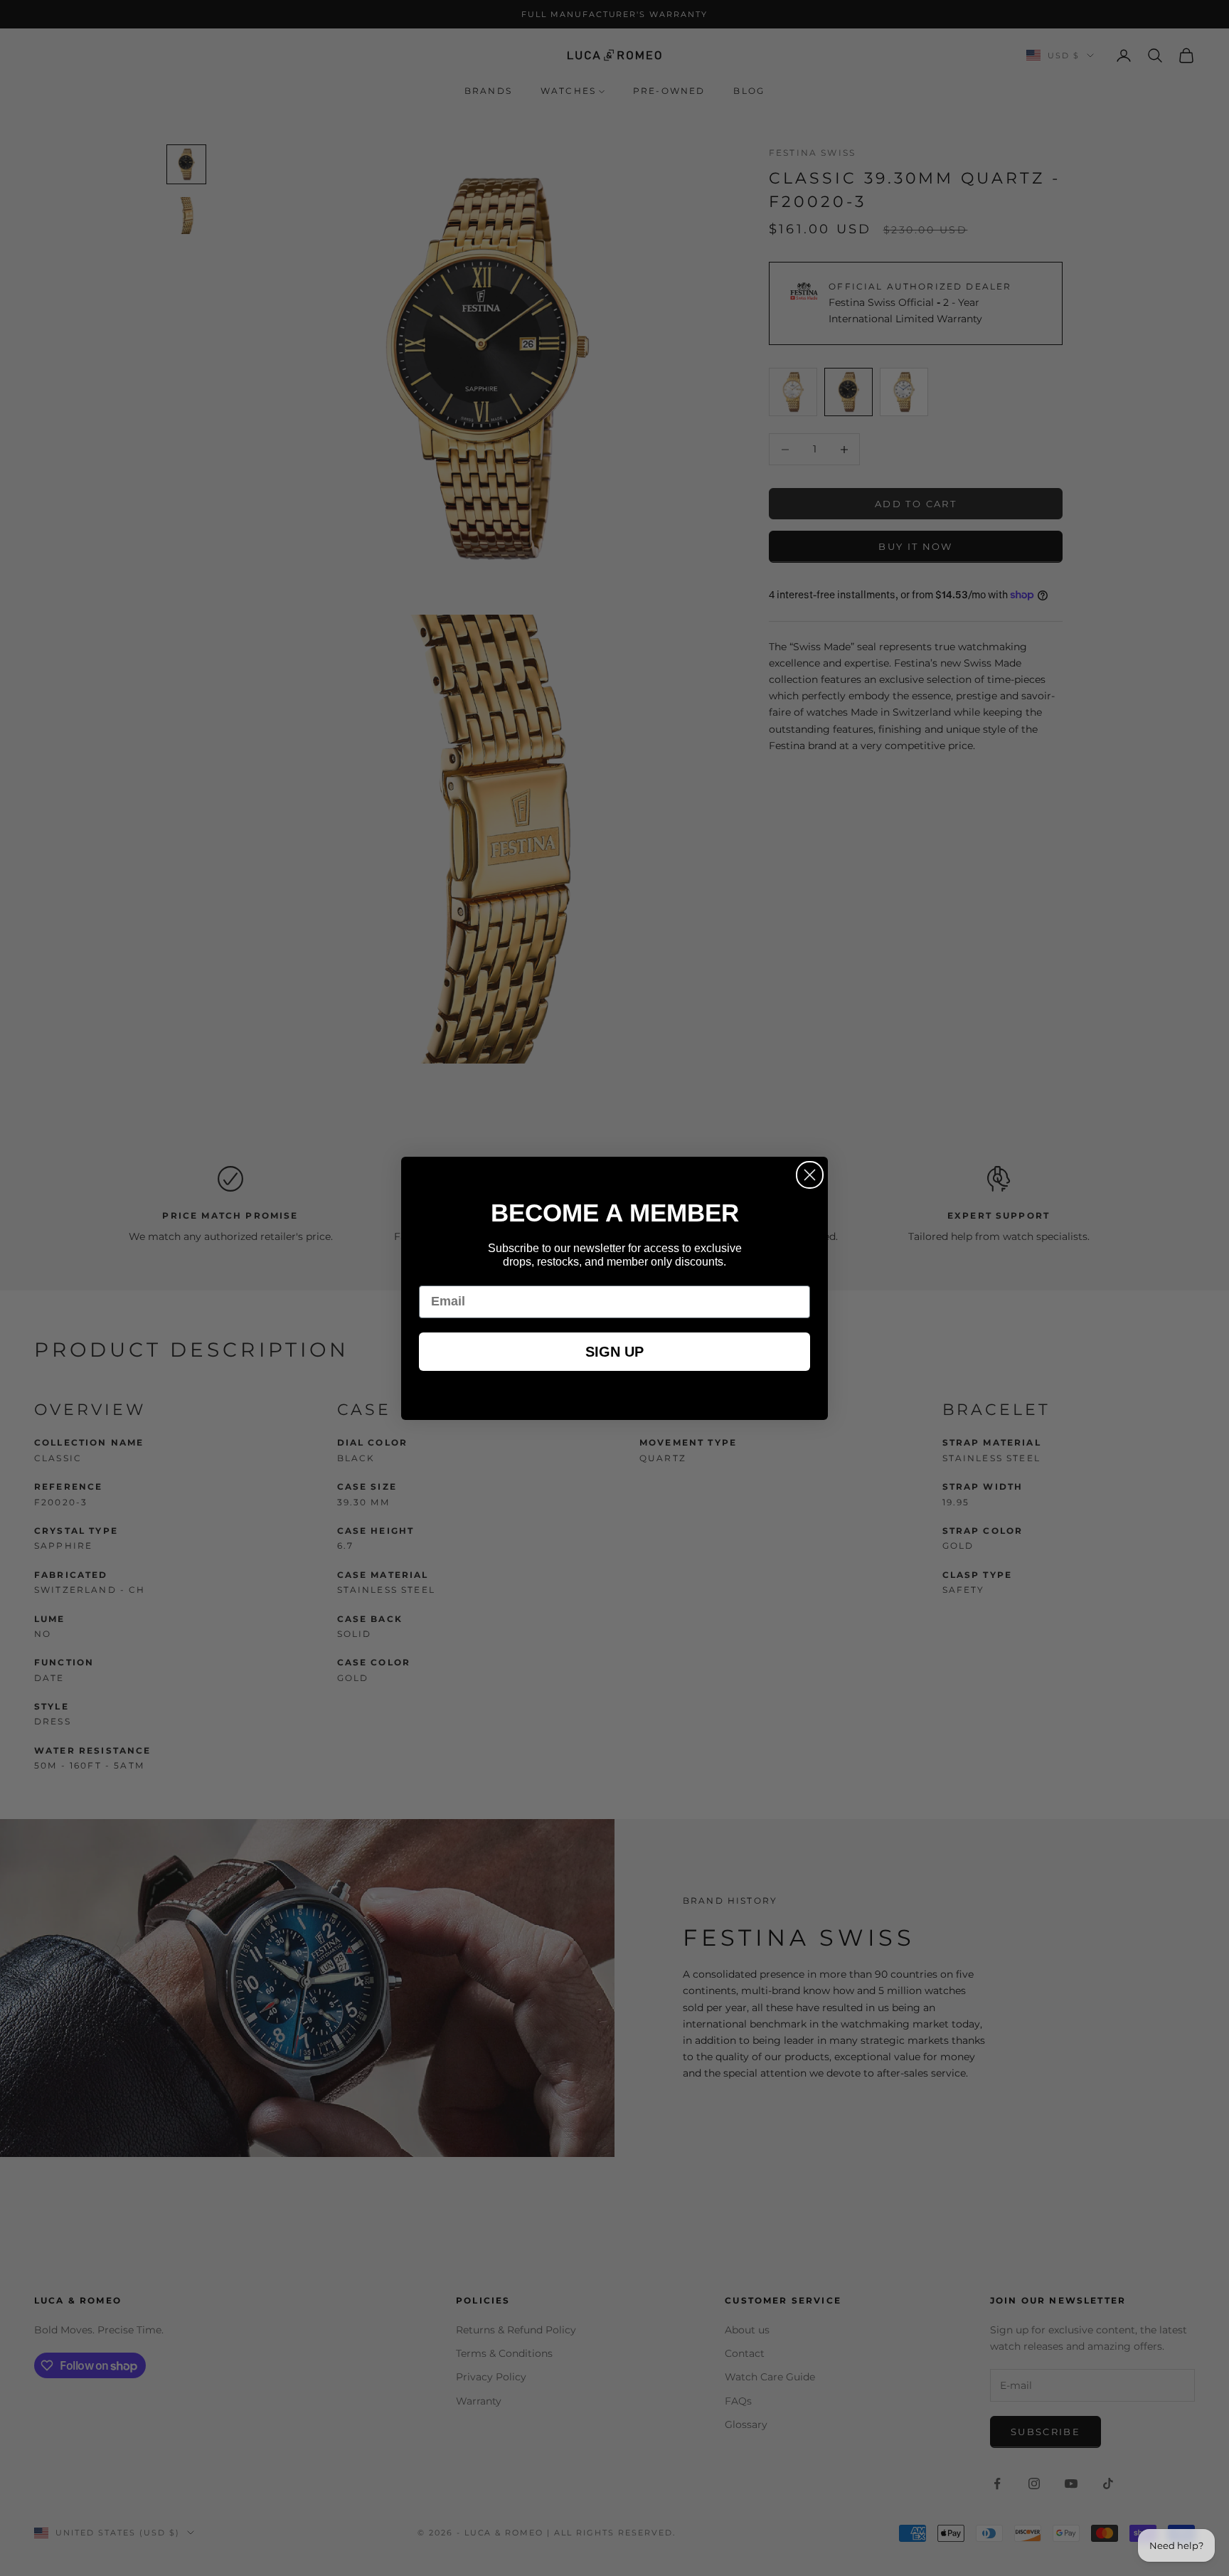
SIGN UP (614, 1352)
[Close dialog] (810, 1175)
